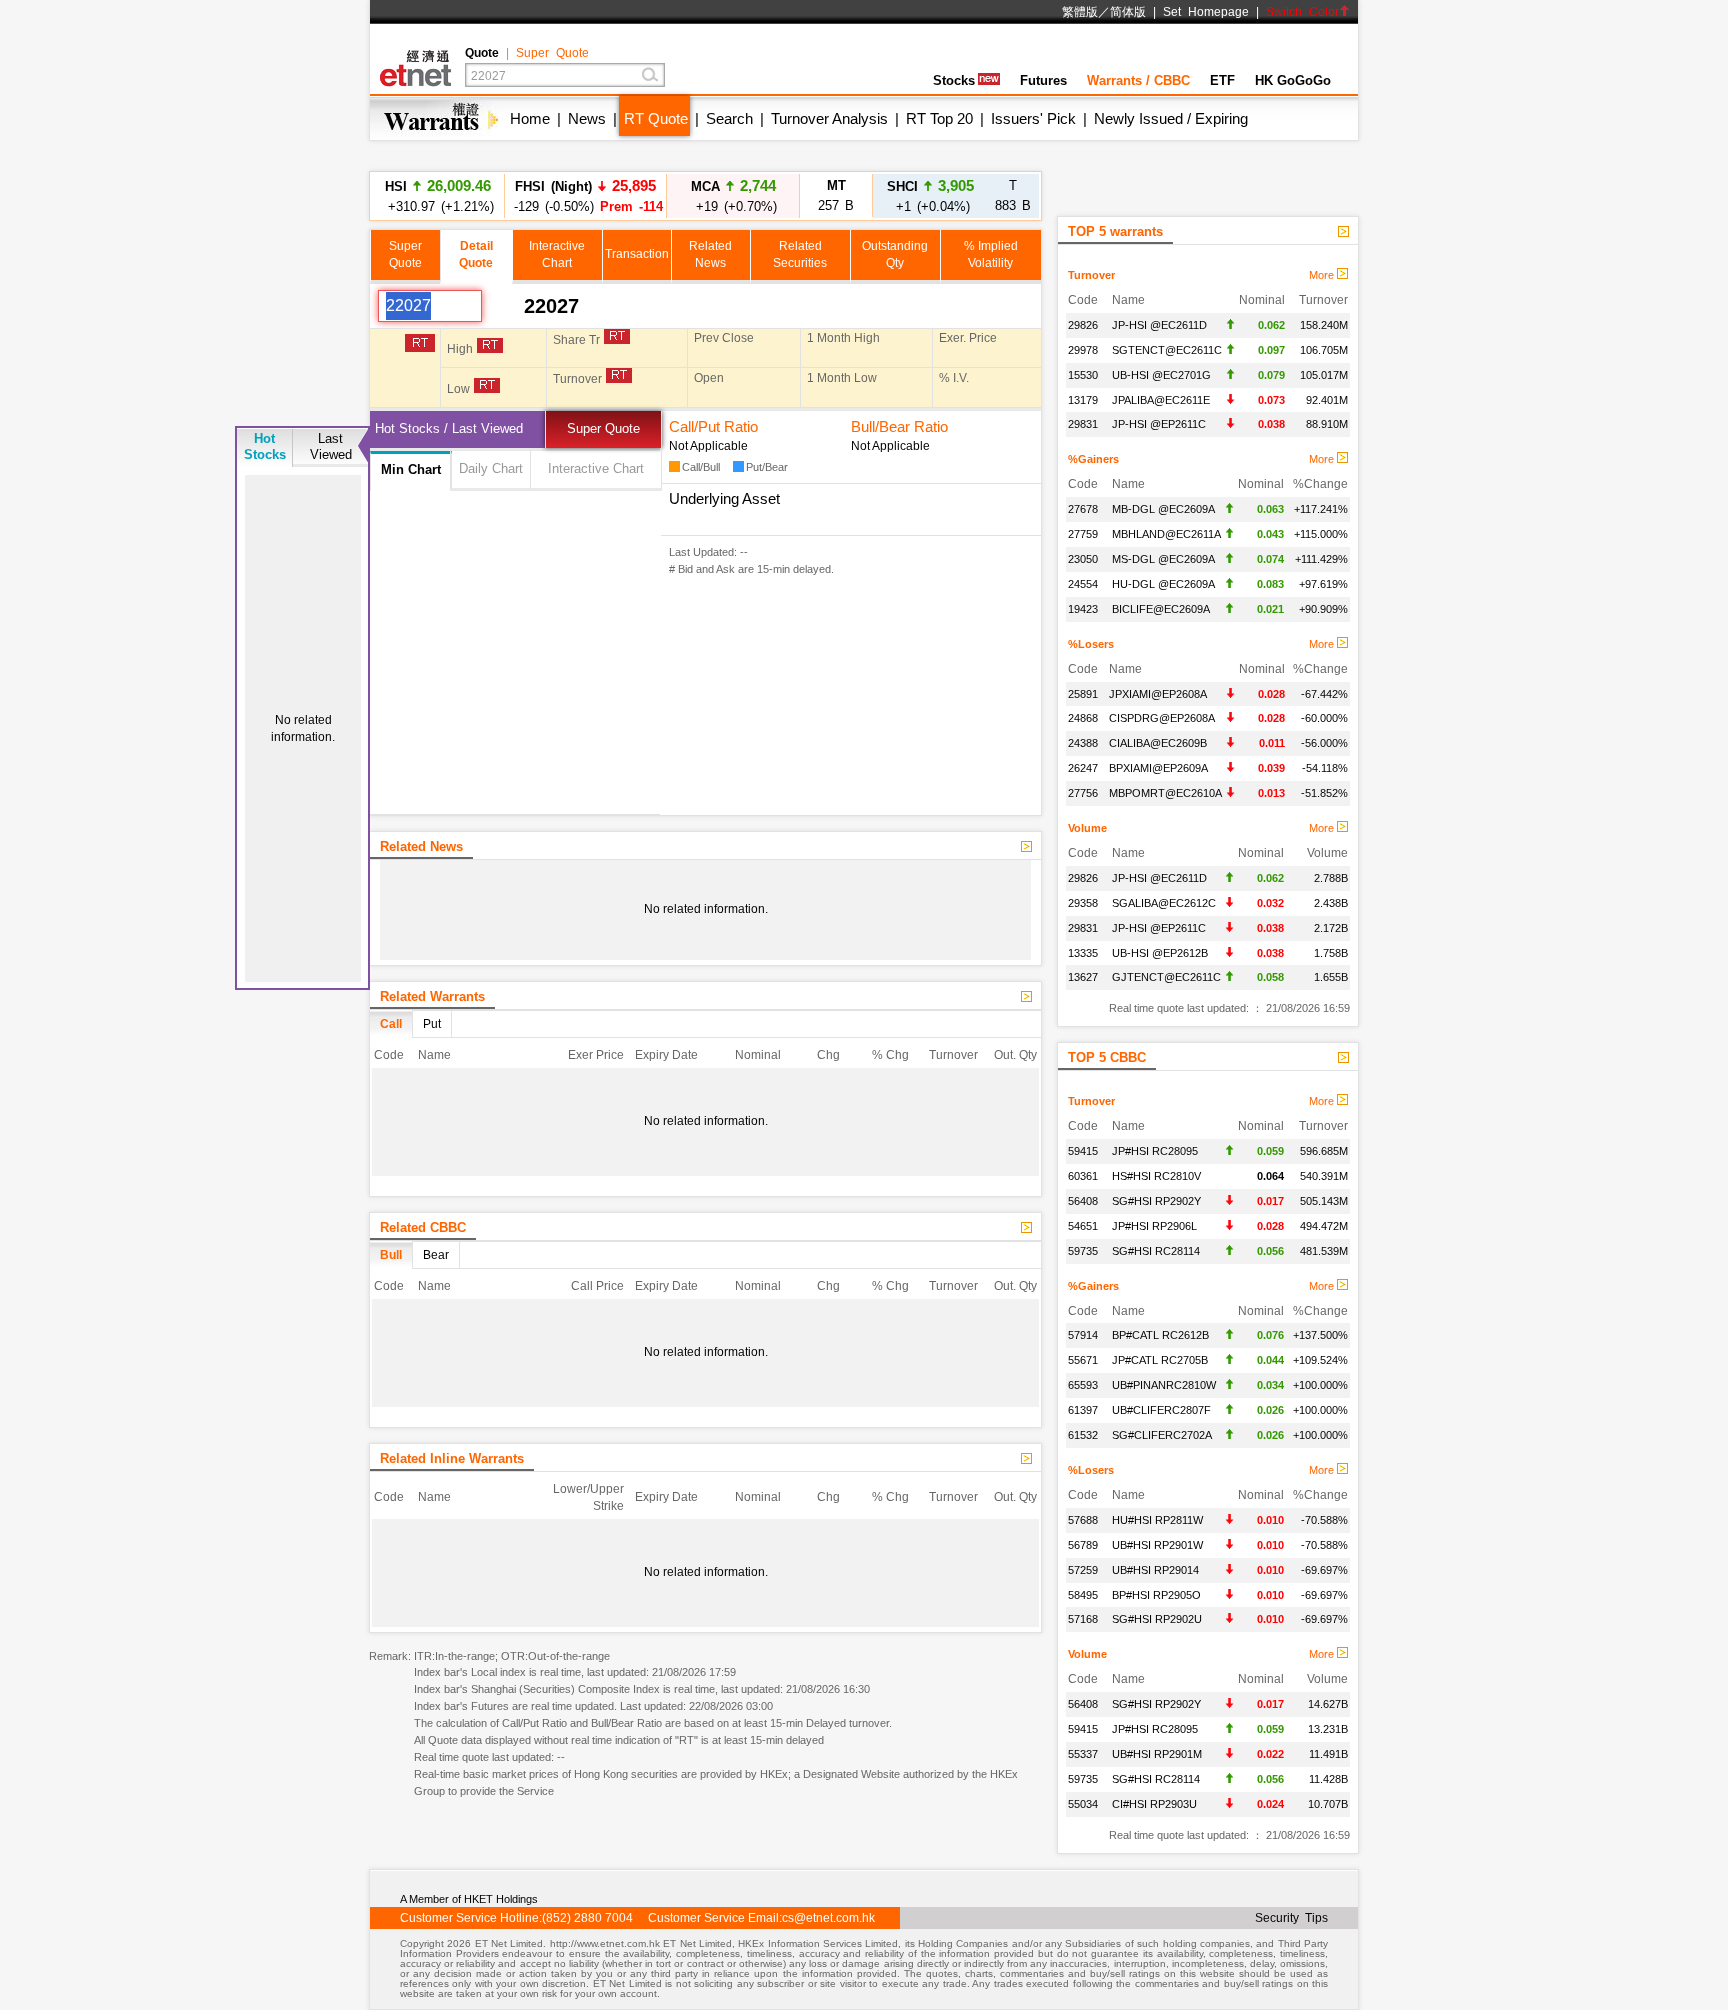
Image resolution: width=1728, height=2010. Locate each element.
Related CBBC (423, 1227)
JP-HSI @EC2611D (1159, 325)
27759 (1083, 534)
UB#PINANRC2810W (1164, 1385)
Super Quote (552, 53)
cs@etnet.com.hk (828, 1918)
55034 (1083, 1804)
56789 (1083, 1545)
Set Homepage (1206, 12)
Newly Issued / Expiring (1171, 118)
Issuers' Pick (1033, 118)
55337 (1083, 1754)
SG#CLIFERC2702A (1162, 1435)
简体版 (1128, 12)
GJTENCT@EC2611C (1166, 977)
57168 (1083, 1619)
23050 (1083, 559)
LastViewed (331, 446)
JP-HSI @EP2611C (1159, 424)
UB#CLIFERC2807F (1161, 1410)
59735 (1083, 1251)
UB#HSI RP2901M (1157, 1754)
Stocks (954, 80)
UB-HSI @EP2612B (1160, 953)
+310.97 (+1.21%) (438, 195)
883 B (1013, 195)
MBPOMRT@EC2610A (1165, 793)
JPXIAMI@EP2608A (1158, 694)
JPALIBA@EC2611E (1161, 400)
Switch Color (1302, 12)
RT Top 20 (939, 118)
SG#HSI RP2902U (1157, 1619)
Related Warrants (432, 996)
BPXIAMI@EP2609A (1158, 768)
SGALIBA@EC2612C (1164, 903)
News (587, 118)
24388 (1083, 743)
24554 (1083, 584)
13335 (1083, 953)
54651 (1083, 1226)
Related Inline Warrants (452, 1458)
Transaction (637, 254)
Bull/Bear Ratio (899, 426)
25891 (1083, 694)
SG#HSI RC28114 (1156, 1251)
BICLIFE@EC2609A (1161, 609)
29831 (1083, 424)
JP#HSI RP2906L (1154, 1226)
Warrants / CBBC (1138, 80)
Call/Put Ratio (713, 426)
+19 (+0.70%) (733, 195)
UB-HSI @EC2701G (1161, 375)
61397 (1083, 1410)
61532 (1083, 1435)
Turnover (1091, 275)
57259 (1083, 1570)
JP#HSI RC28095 (1155, 1151)
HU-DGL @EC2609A (1163, 584)
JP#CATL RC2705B (1160, 1360)
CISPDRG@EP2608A (1162, 718)
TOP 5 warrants (1115, 231)
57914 (1083, 1335)
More (1323, 275)
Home (530, 118)
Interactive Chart (596, 468)
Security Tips (1291, 1918)
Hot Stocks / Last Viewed (449, 428)
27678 (1083, 509)
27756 (1083, 793)
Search (729, 118)
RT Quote (656, 118)
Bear (436, 1255)
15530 (1083, 375)
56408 (1083, 1201)
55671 (1083, 1360)
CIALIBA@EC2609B (1158, 743)
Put (432, 1024)
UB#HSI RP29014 (1155, 1570)
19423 (1083, 609)
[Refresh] (503, 306)
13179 (1083, 400)
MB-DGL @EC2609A (1163, 509)
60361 (1083, 1176)
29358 (1083, 903)
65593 (1083, 1385)
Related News (421, 846)
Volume (1087, 828)
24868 (1083, 718)
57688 (1083, 1520)
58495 (1083, 1595)
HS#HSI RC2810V (1156, 1176)
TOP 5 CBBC (1107, 1057)
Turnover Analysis (829, 118)
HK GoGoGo (1293, 80)
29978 (1083, 350)
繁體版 (1080, 12)
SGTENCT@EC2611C (1167, 350)
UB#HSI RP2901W (1157, 1545)
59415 (1083, 1151)
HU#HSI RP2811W (1157, 1520)
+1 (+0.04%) (930, 195)
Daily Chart (491, 468)
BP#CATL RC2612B (1160, 1335)
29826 (1083, 325)
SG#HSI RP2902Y (1156, 1201)
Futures (1043, 80)
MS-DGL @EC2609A (1163, 559)
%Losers (1091, 644)
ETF (1222, 80)
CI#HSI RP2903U (1154, 1804)
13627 (1083, 977)
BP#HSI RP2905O (1156, 1595)
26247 (1083, 768)
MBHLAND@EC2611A (1166, 534)
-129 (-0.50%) (585, 195)
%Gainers (1093, 459)
